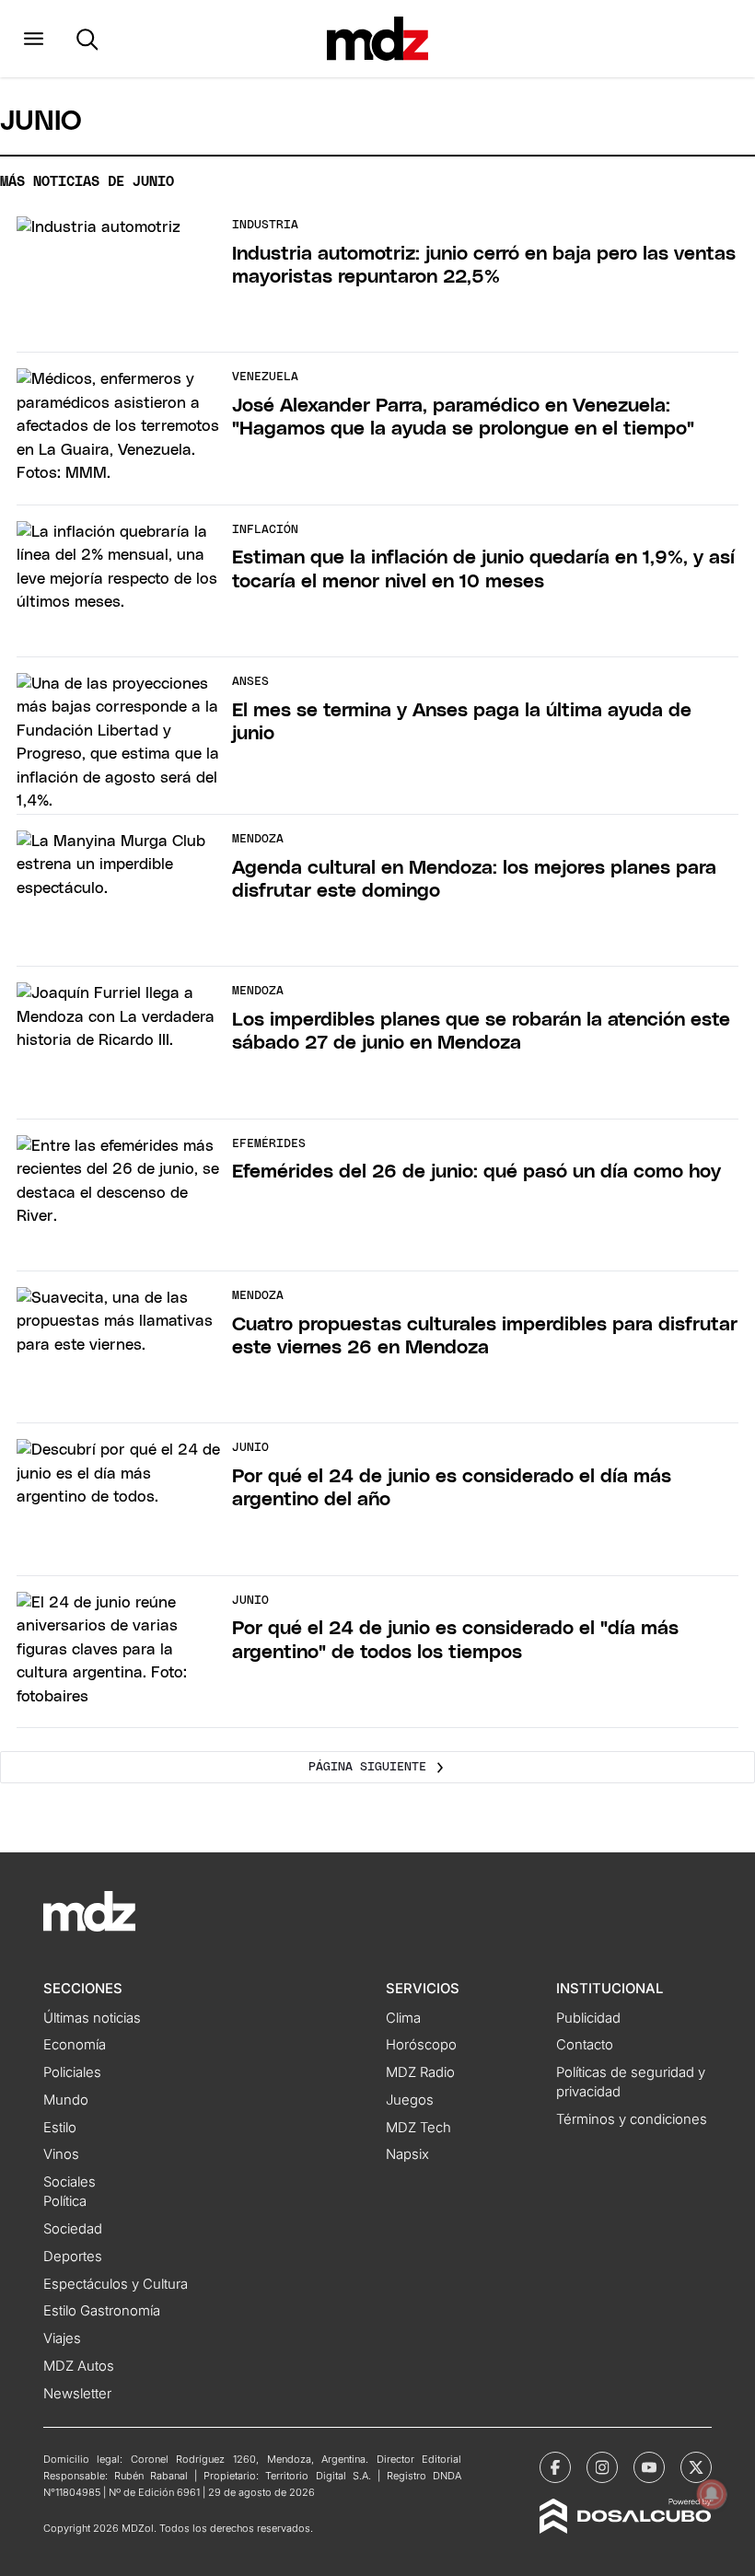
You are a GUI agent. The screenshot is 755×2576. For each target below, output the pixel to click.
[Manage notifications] (712, 2494)
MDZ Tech (418, 2128)
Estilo (60, 2128)
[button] (34, 39)
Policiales (72, 2072)
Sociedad (73, 2229)
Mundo (66, 2100)
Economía (75, 2045)
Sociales (70, 2182)
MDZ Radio (420, 2072)
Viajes (62, 2338)
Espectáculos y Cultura (116, 2284)
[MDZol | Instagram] (602, 2467)
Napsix (407, 2154)
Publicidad (588, 2018)
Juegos (410, 2100)
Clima (403, 2018)
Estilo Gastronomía (102, 2311)
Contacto (585, 2045)
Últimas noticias (92, 2018)
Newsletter (77, 2394)
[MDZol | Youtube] (649, 2467)
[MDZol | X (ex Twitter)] (696, 2467)
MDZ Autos (79, 2366)
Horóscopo (421, 2045)
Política (65, 2201)
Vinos (61, 2154)
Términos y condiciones (632, 2119)
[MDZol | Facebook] (555, 2467)
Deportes (73, 2257)
